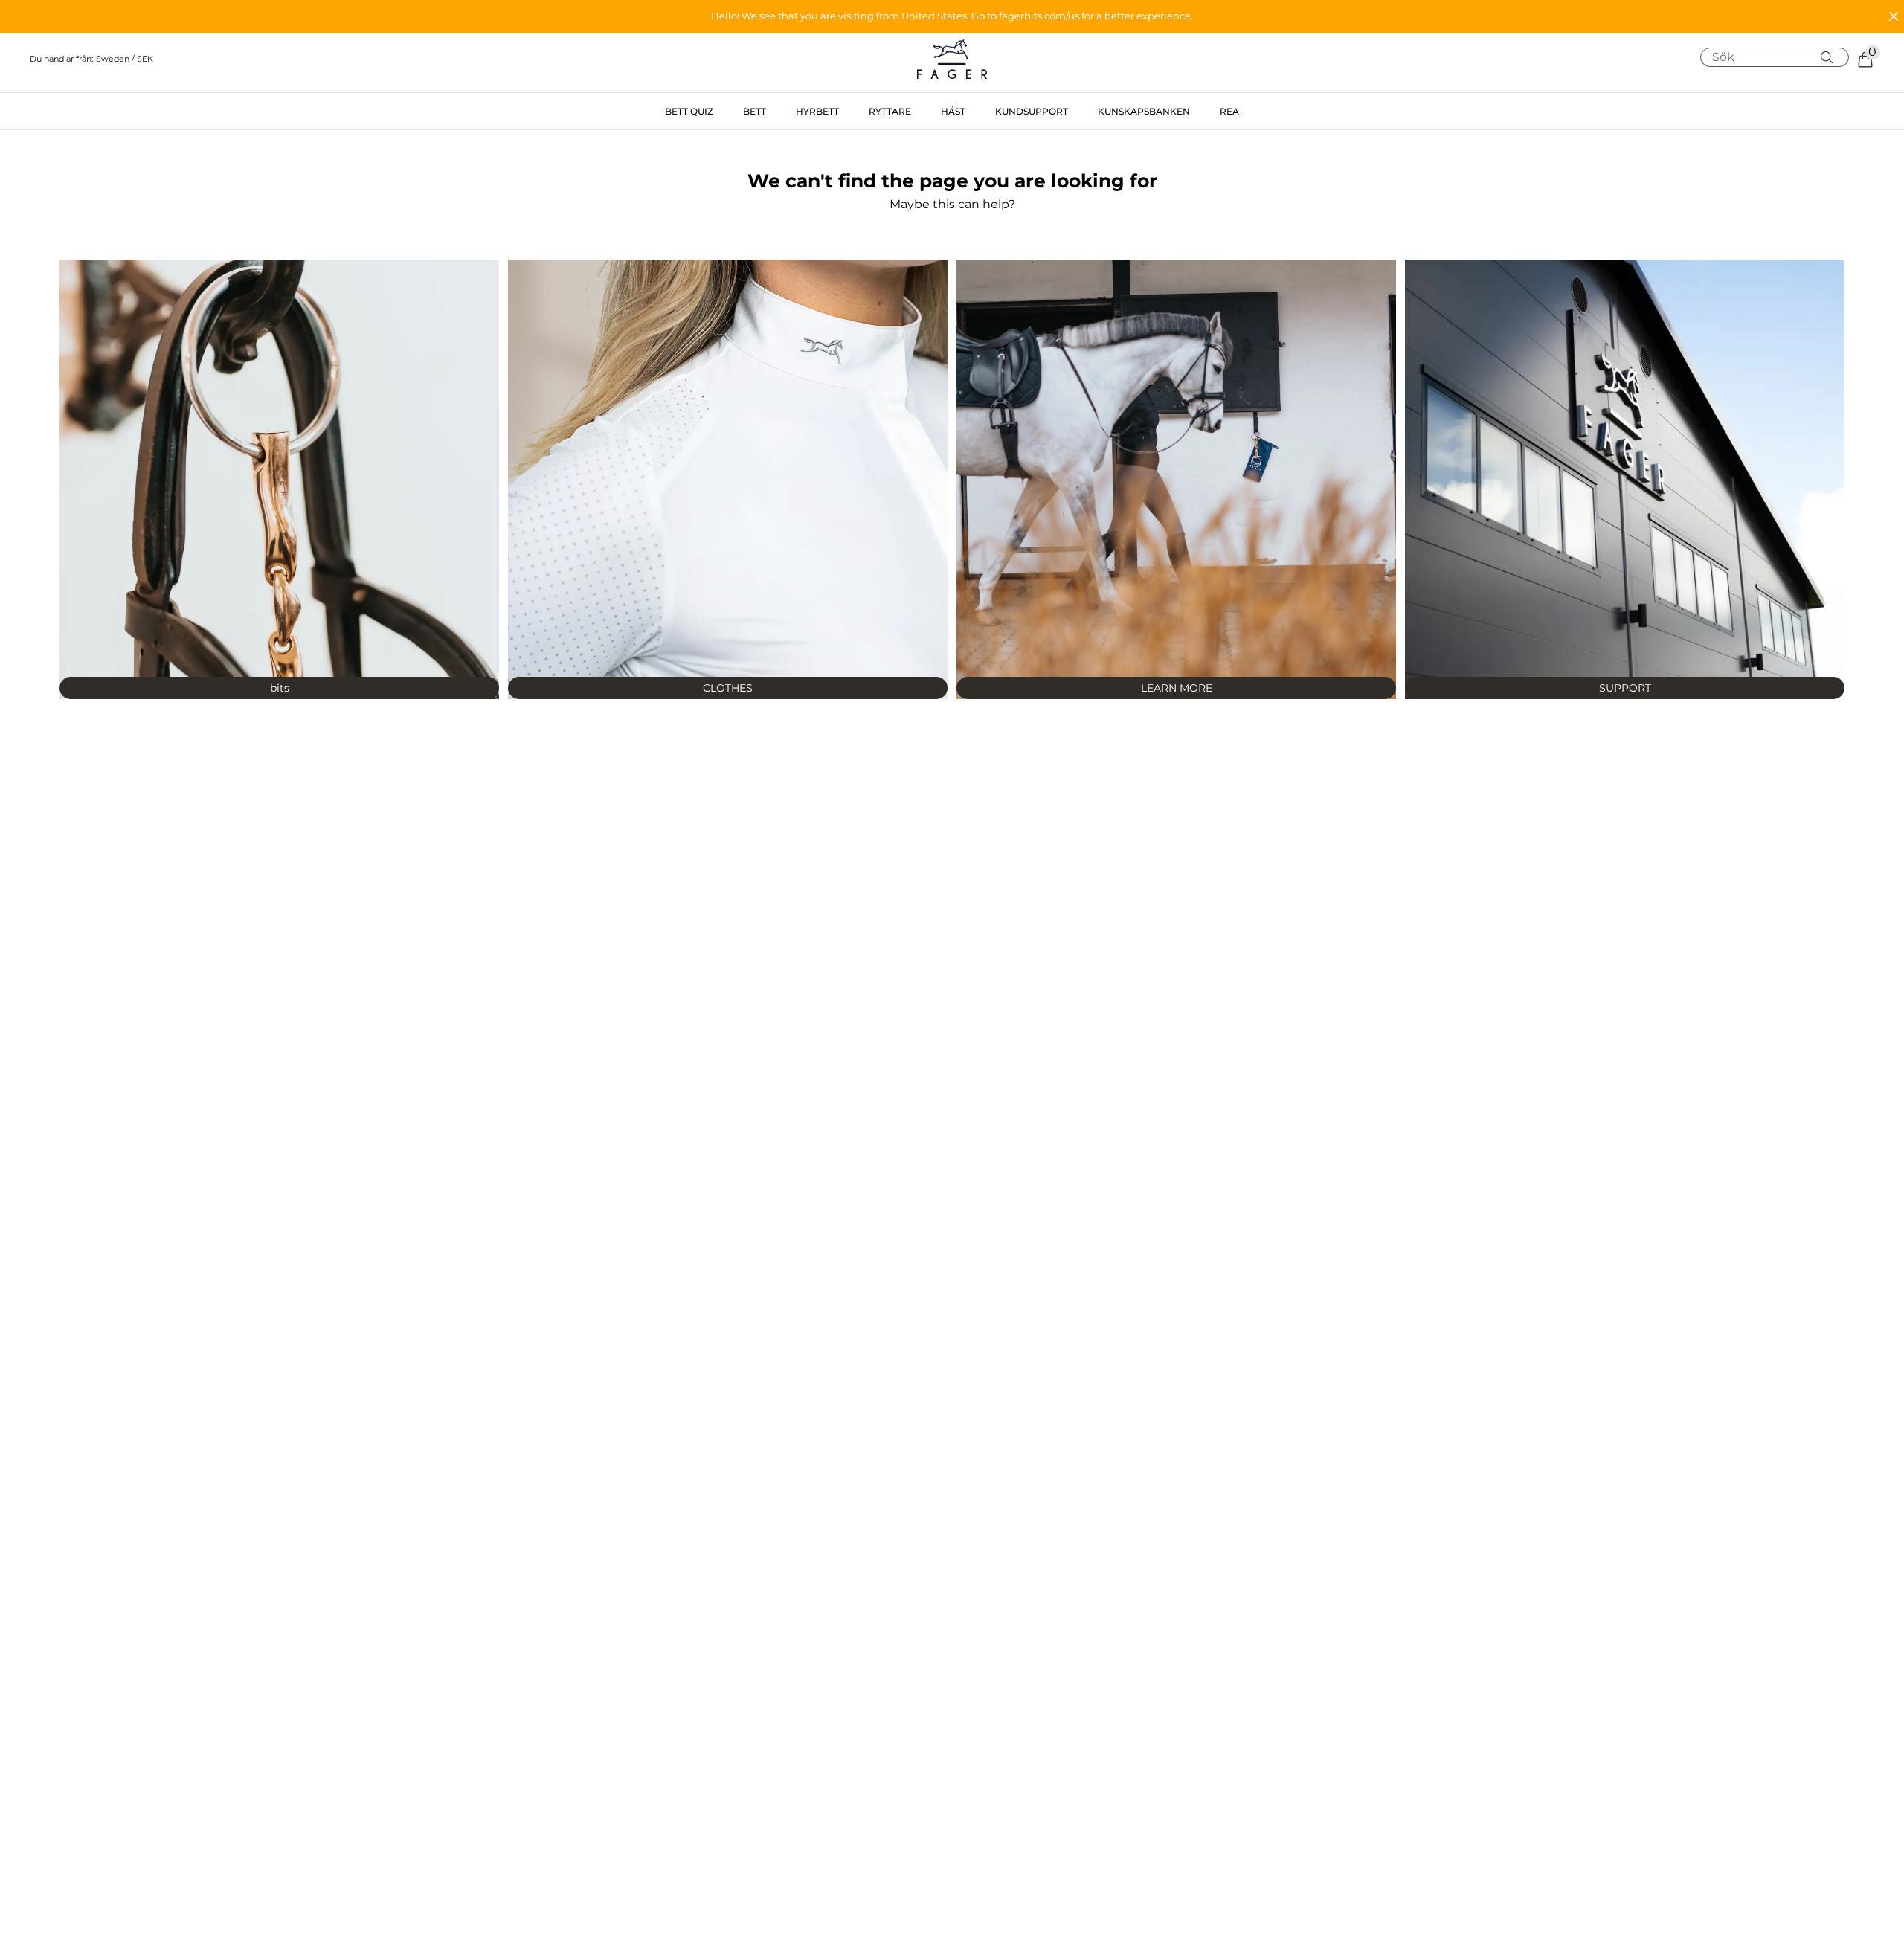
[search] (1780, 57)
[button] (952, 16)
